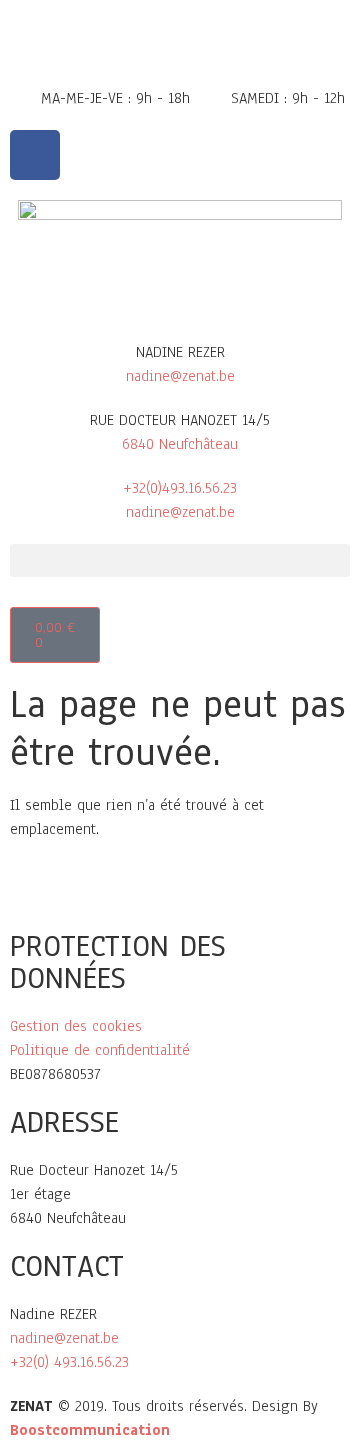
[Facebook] (35, 155)
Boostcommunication (90, 1430)
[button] (180, 560)
